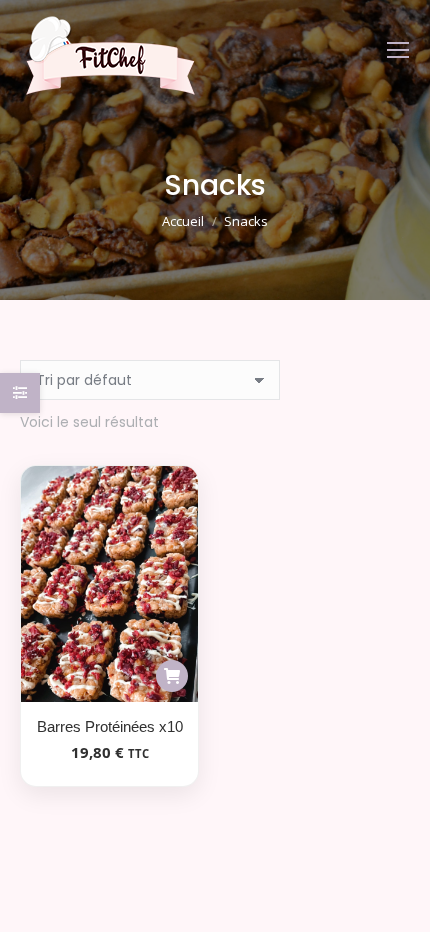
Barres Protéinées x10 (110, 726)
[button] (172, 676)
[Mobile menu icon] (398, 50)
